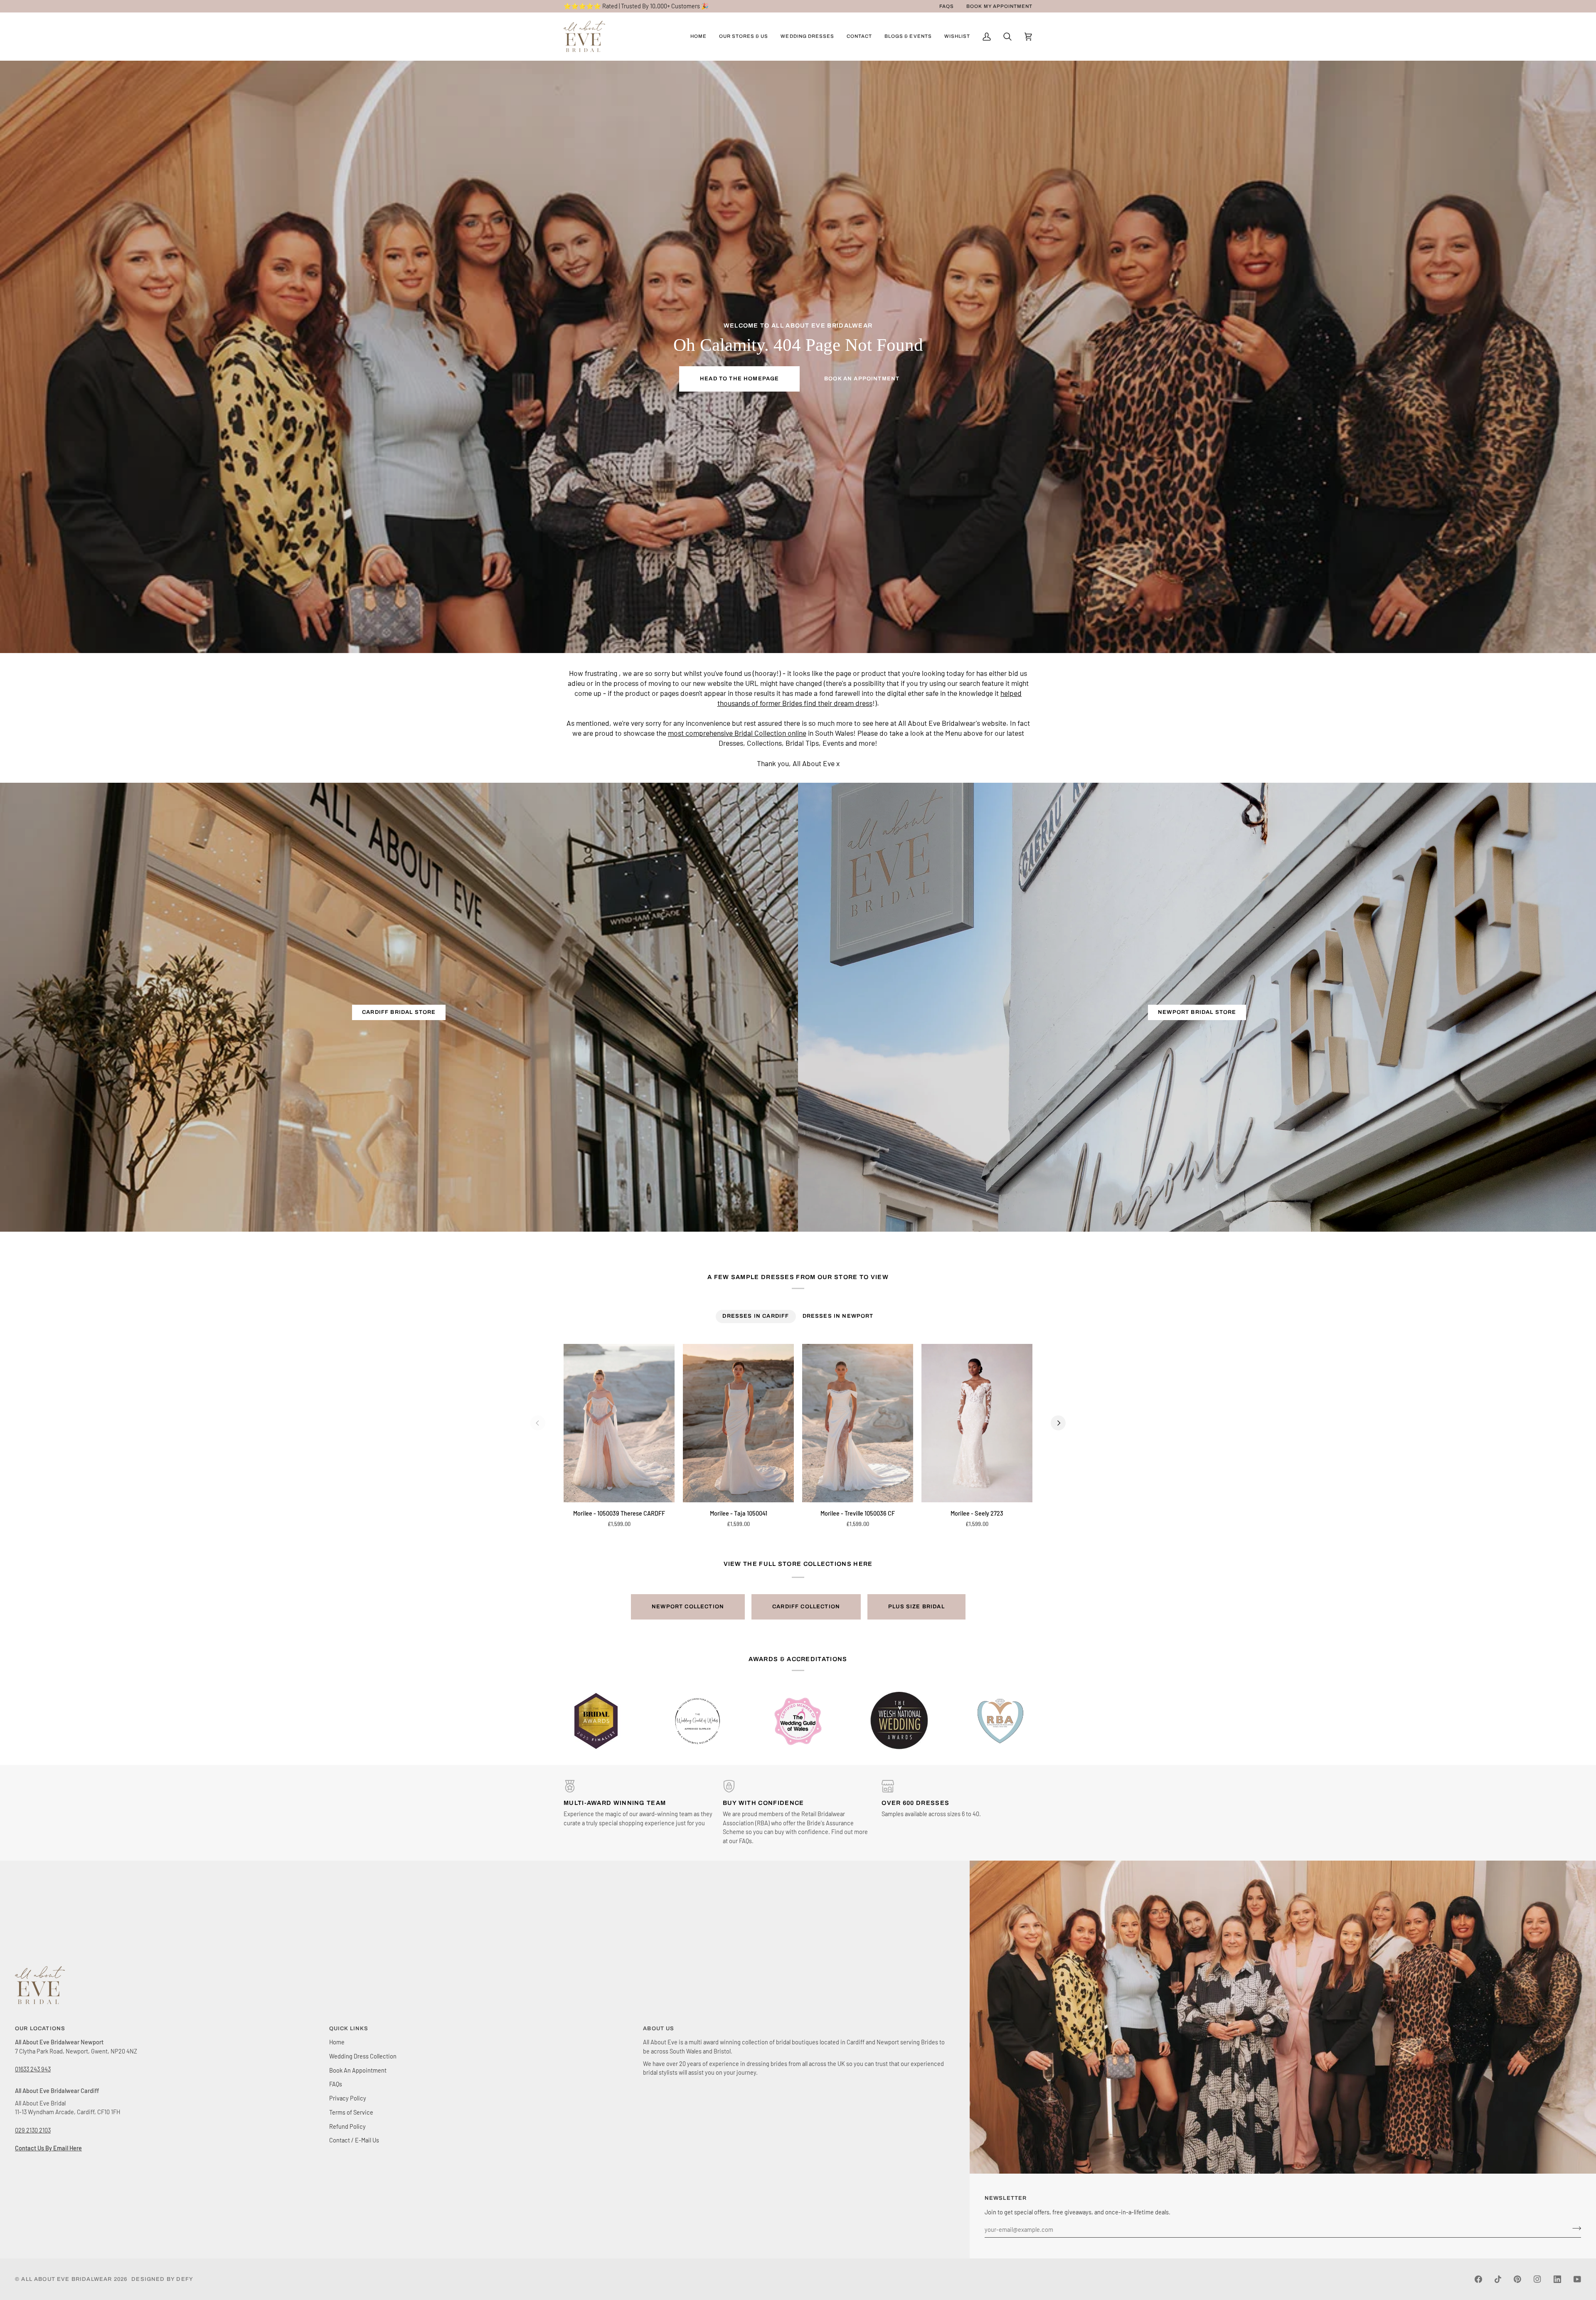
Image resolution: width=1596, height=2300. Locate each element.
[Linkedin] (1557, 2279)
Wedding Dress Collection (363, 2056)
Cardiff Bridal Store (399, 1012)
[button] (744, 37)
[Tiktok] (1498, 2279)
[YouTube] (1577, 2279)
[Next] (1058, 1423)
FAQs (336, 2084)
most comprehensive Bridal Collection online (737, 733)
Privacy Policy (348, 2098)
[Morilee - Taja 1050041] (738, 1423)
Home (337, 2042)
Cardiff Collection (806, 1607)
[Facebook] (1478, 2279)
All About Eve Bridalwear (66, 2279)
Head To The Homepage (739, 379)
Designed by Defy (162, 2279)
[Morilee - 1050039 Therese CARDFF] (619, 1423)
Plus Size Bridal (916, 1607)
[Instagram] (1537, 2279)
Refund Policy (347, 2126)
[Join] (1574, 2229)
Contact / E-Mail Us (354, 2140)
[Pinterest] (1517, 2279)
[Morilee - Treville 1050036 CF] (858, 1423)
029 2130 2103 (33, 2130)
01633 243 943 (33, 2069)
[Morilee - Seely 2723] (977, 1423)
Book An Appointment (862, 379)
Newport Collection (688, 1607)
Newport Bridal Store (1197, 1012)
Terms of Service (351, 2112)
